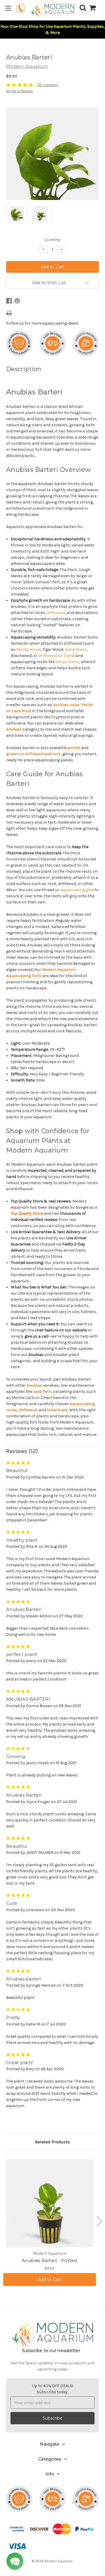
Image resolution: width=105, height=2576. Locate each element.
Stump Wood (29, 649)
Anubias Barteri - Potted (50, 2260)
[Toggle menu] (8, 8)
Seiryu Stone (67, 662)
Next (99, 2221)
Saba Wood (76, 649)
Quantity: (53, 239)
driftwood (56, 613)
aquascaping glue (77, 890)
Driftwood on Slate (56, 656)
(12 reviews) (48, 85)
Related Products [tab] (52, 2142)
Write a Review (20, 91)
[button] (15, 2561)
